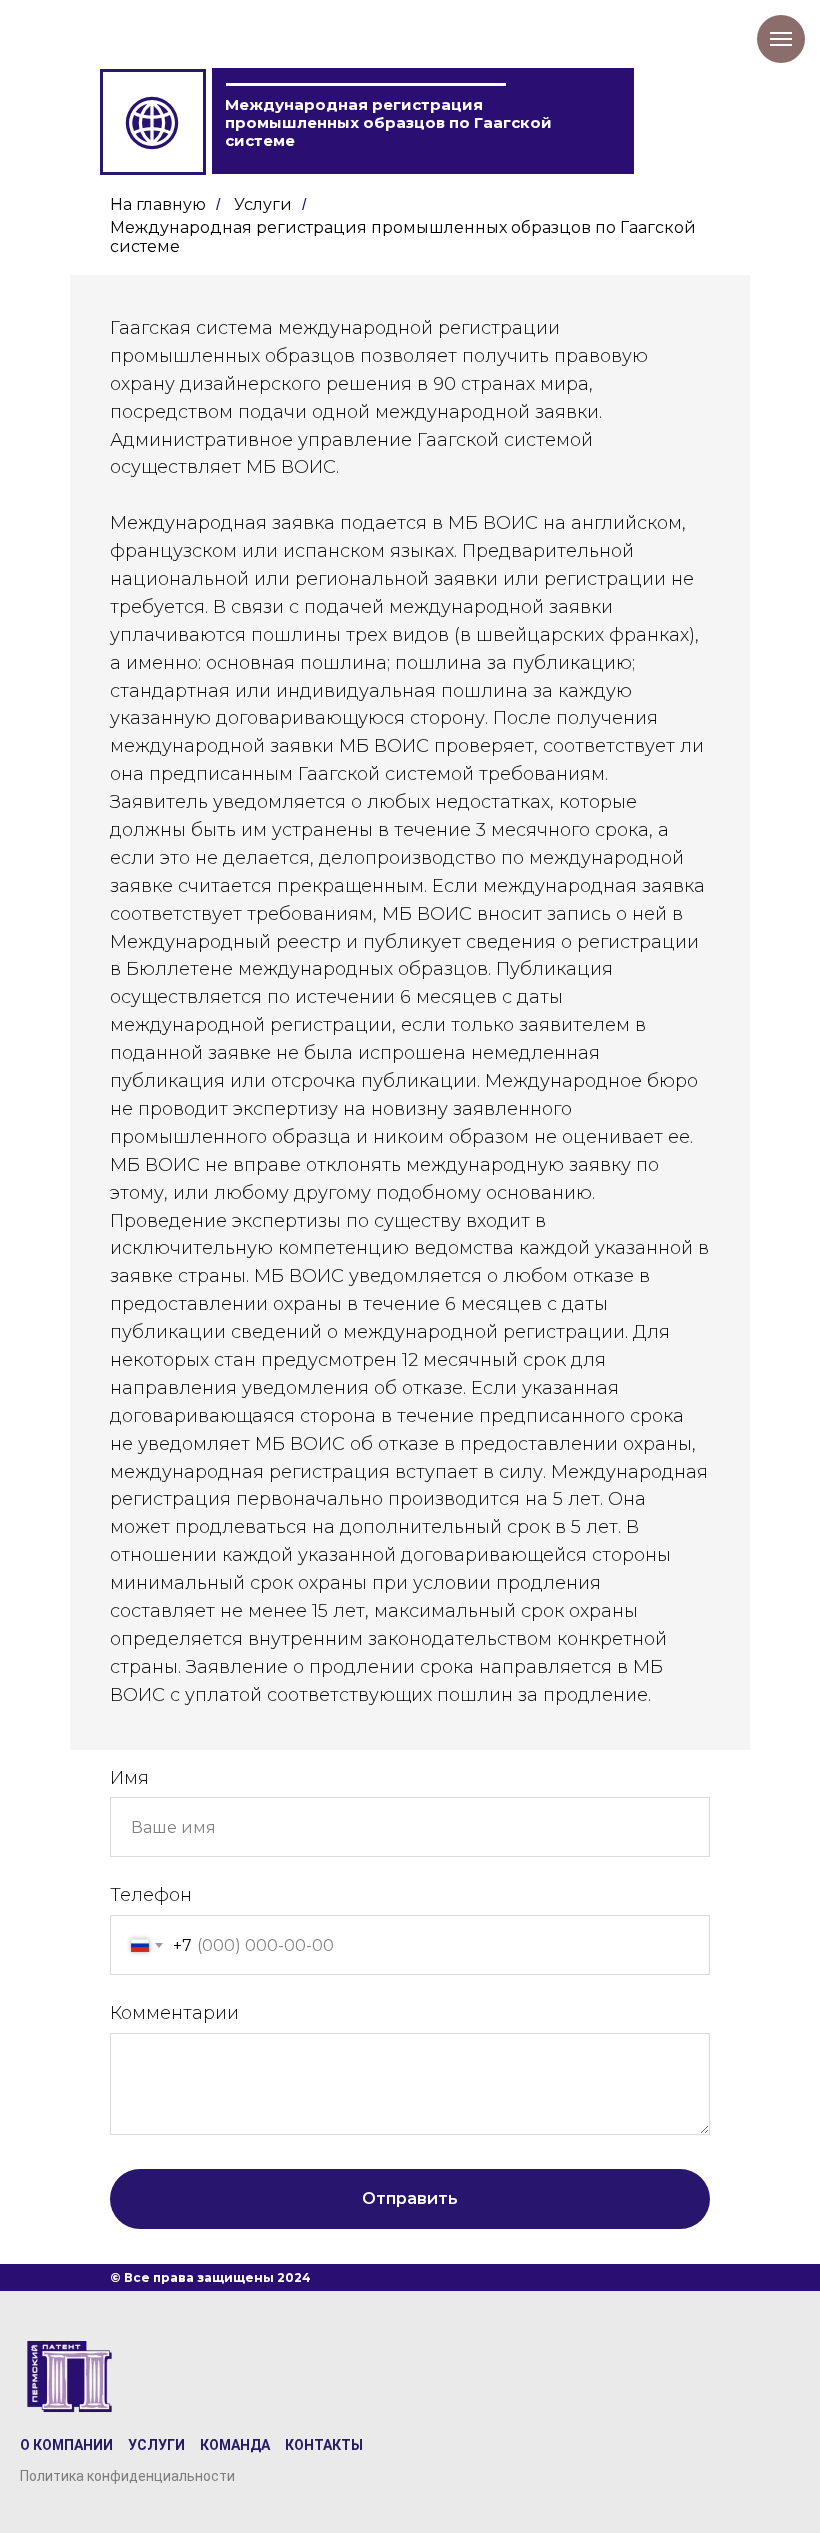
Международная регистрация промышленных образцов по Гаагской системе (403, 237)
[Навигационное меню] (781, 39)
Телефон (151, 1895)
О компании (66, 2445)
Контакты (324, 2445)
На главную (158, 204)
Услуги (263, 204)
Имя (129, 1778)
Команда (235, 2445)
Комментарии (174, 2013)
